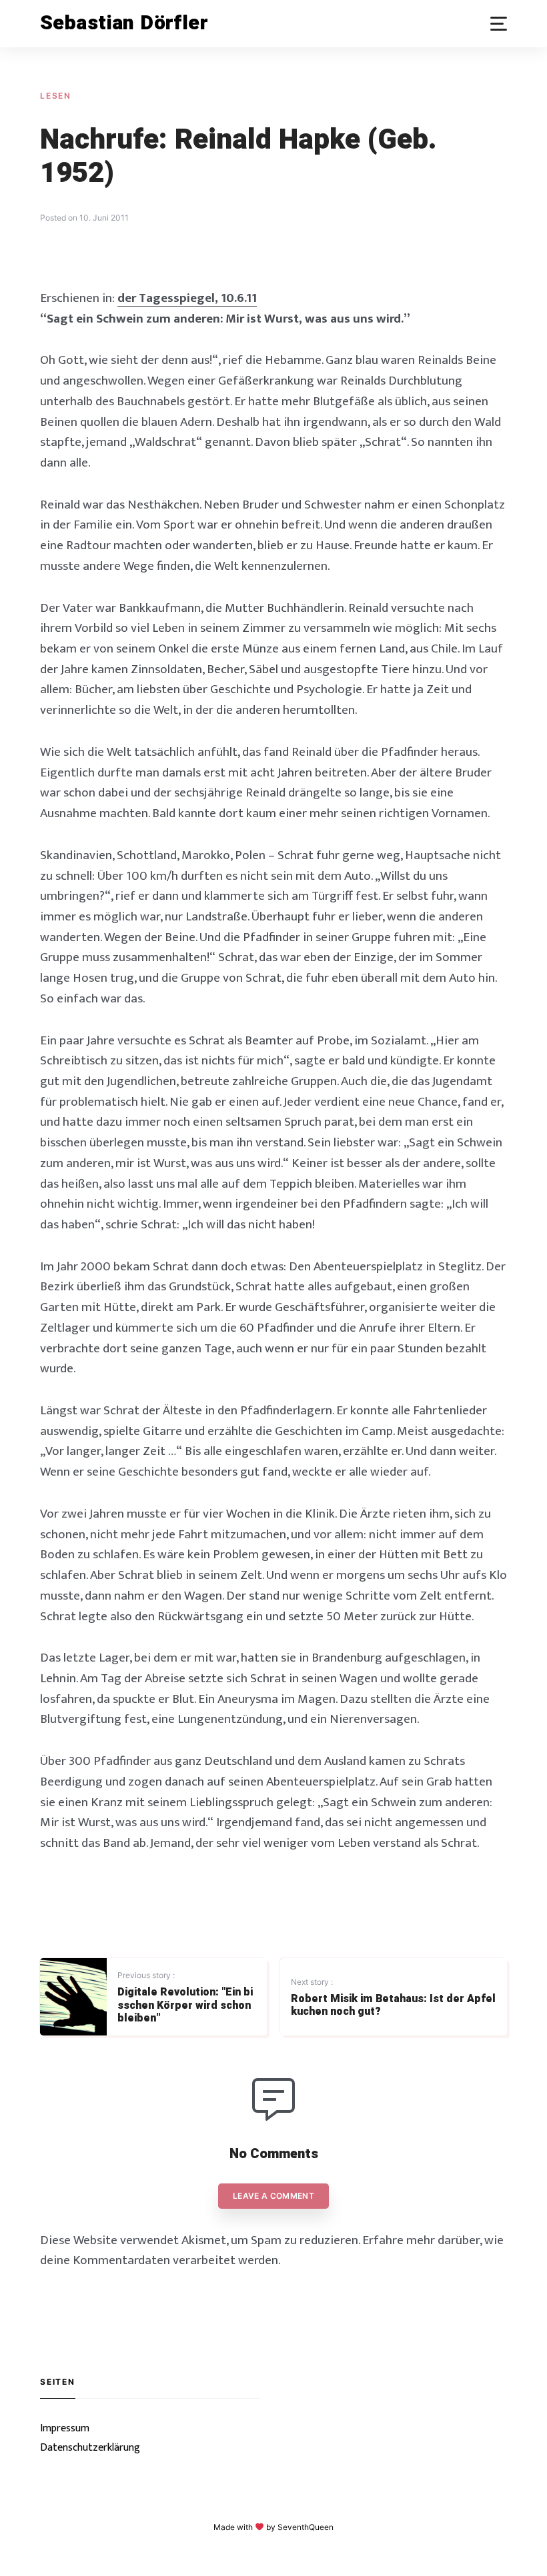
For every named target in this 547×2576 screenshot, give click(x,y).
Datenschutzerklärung (90, 2448)
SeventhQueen (306, 2527)
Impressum (65, 2428)
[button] (499, 24)
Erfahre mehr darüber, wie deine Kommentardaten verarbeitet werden (272, 2250)
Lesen (56, 96)
